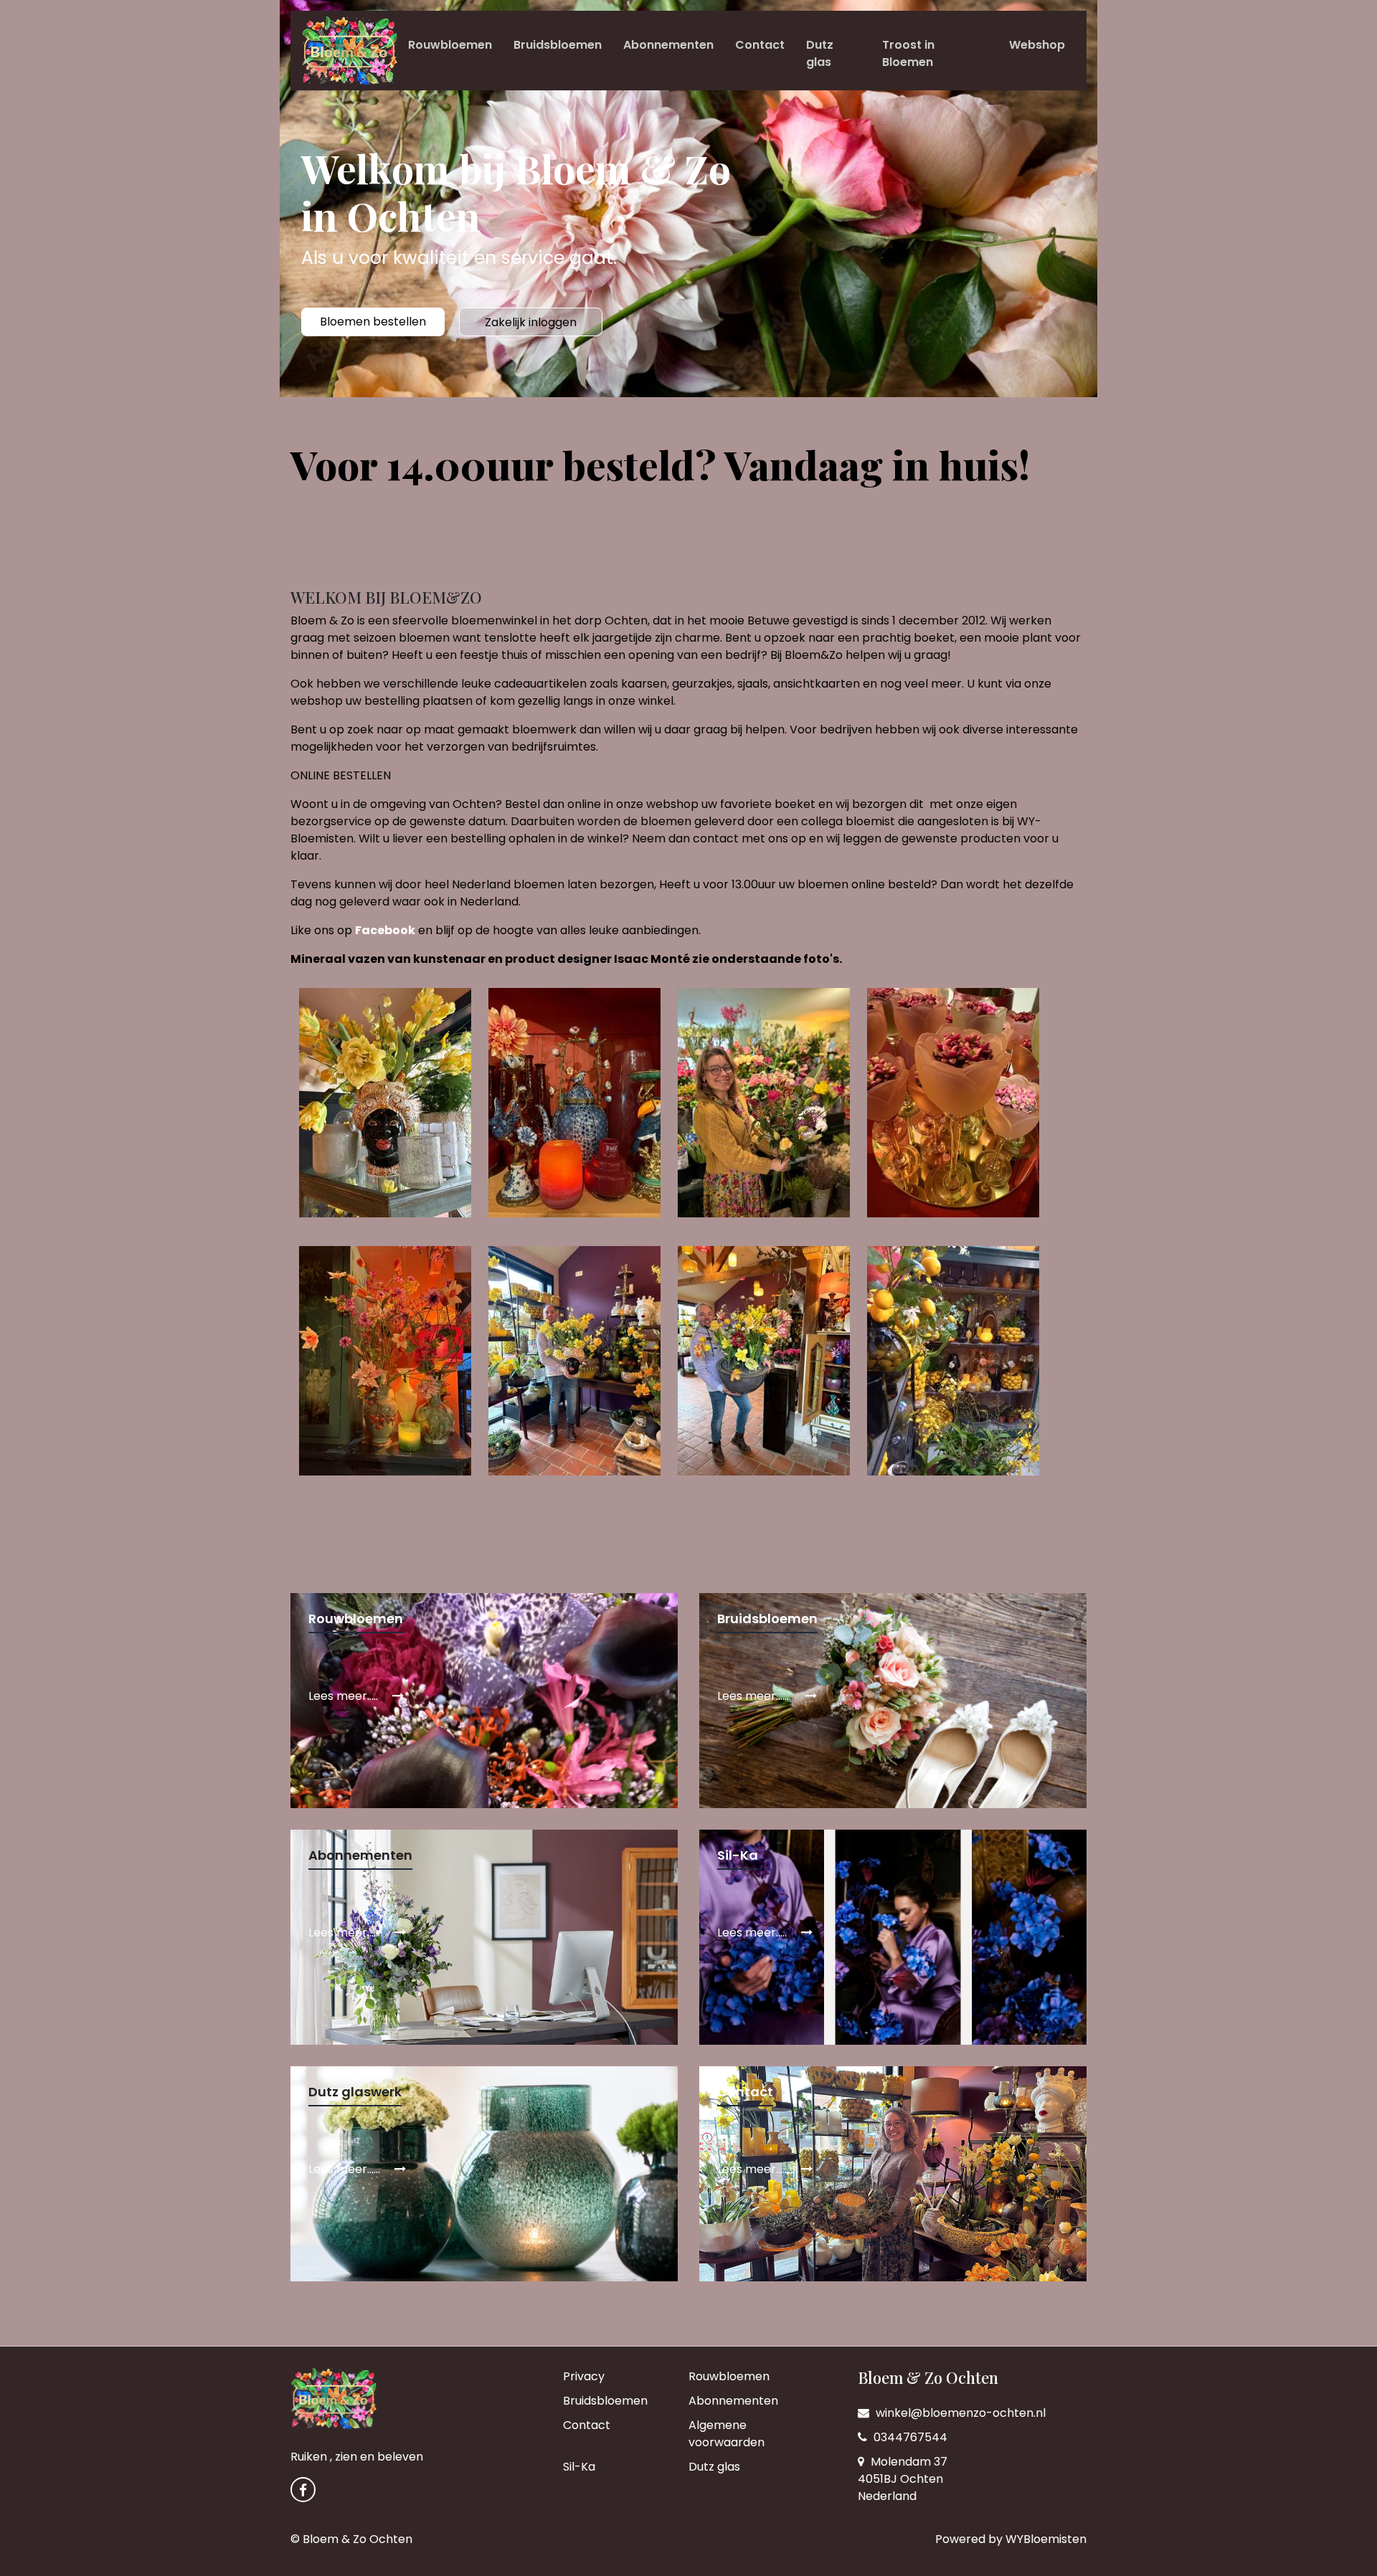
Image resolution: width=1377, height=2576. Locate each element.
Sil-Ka (579, 2467)
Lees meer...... (346, 1933)
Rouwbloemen (450, 45)
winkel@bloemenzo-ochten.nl (959, 2413)
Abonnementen (668, 45)
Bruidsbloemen (558, 45)
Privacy (584, 2376)
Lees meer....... (756, 1696)
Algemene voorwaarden (727, 2434)
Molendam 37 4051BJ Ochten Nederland (903, 2479)
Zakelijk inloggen (531, 322)
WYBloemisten (1046, 2539)
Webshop (1037, 45)
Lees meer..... (345, 1696)
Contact (760, 45)
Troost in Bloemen (908, 53)
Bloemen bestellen (373, 322)
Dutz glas (820, 53)
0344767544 (909, 2437)
